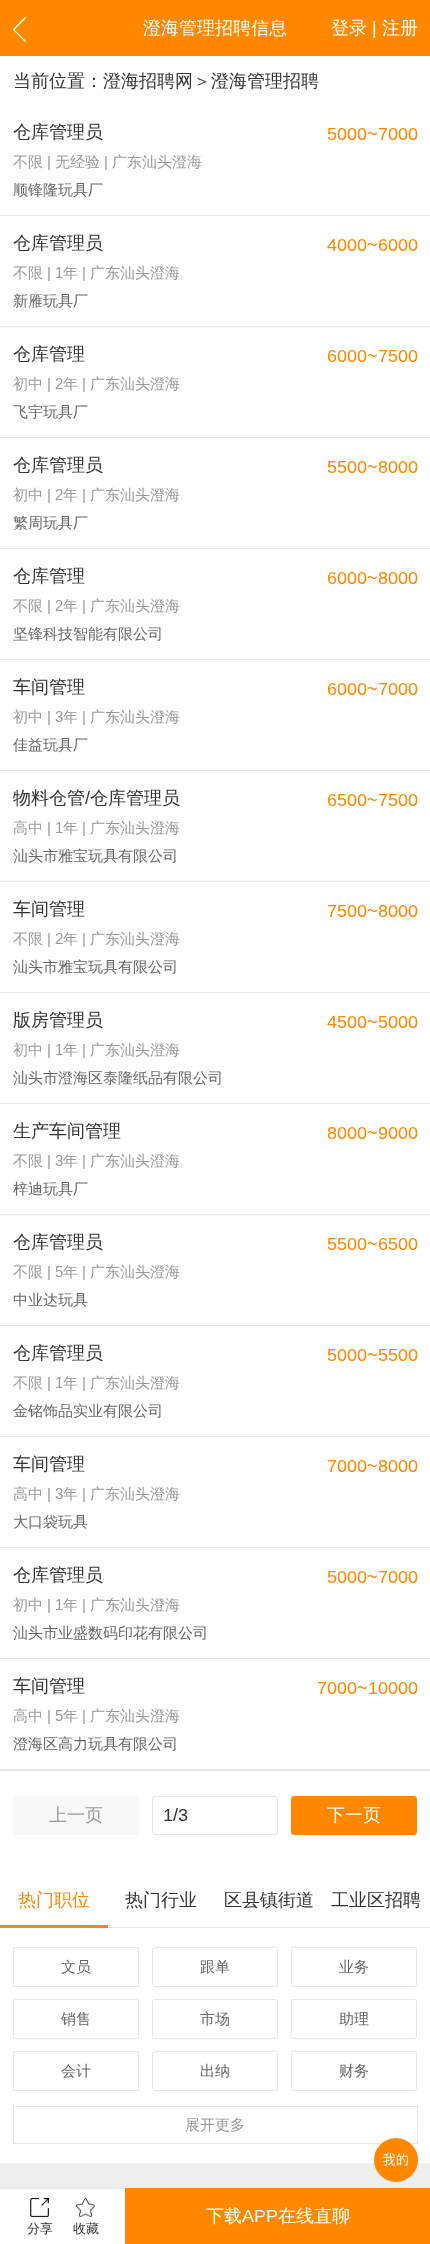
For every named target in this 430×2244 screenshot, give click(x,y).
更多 (215, 2124)
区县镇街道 (269, 1900)
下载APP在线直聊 (278, 2216)
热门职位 (54, 1900)
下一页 (354, 1815)
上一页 (76, 1815)
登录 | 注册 (374, 28)
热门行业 (161, 1900)
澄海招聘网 (148, 81)
